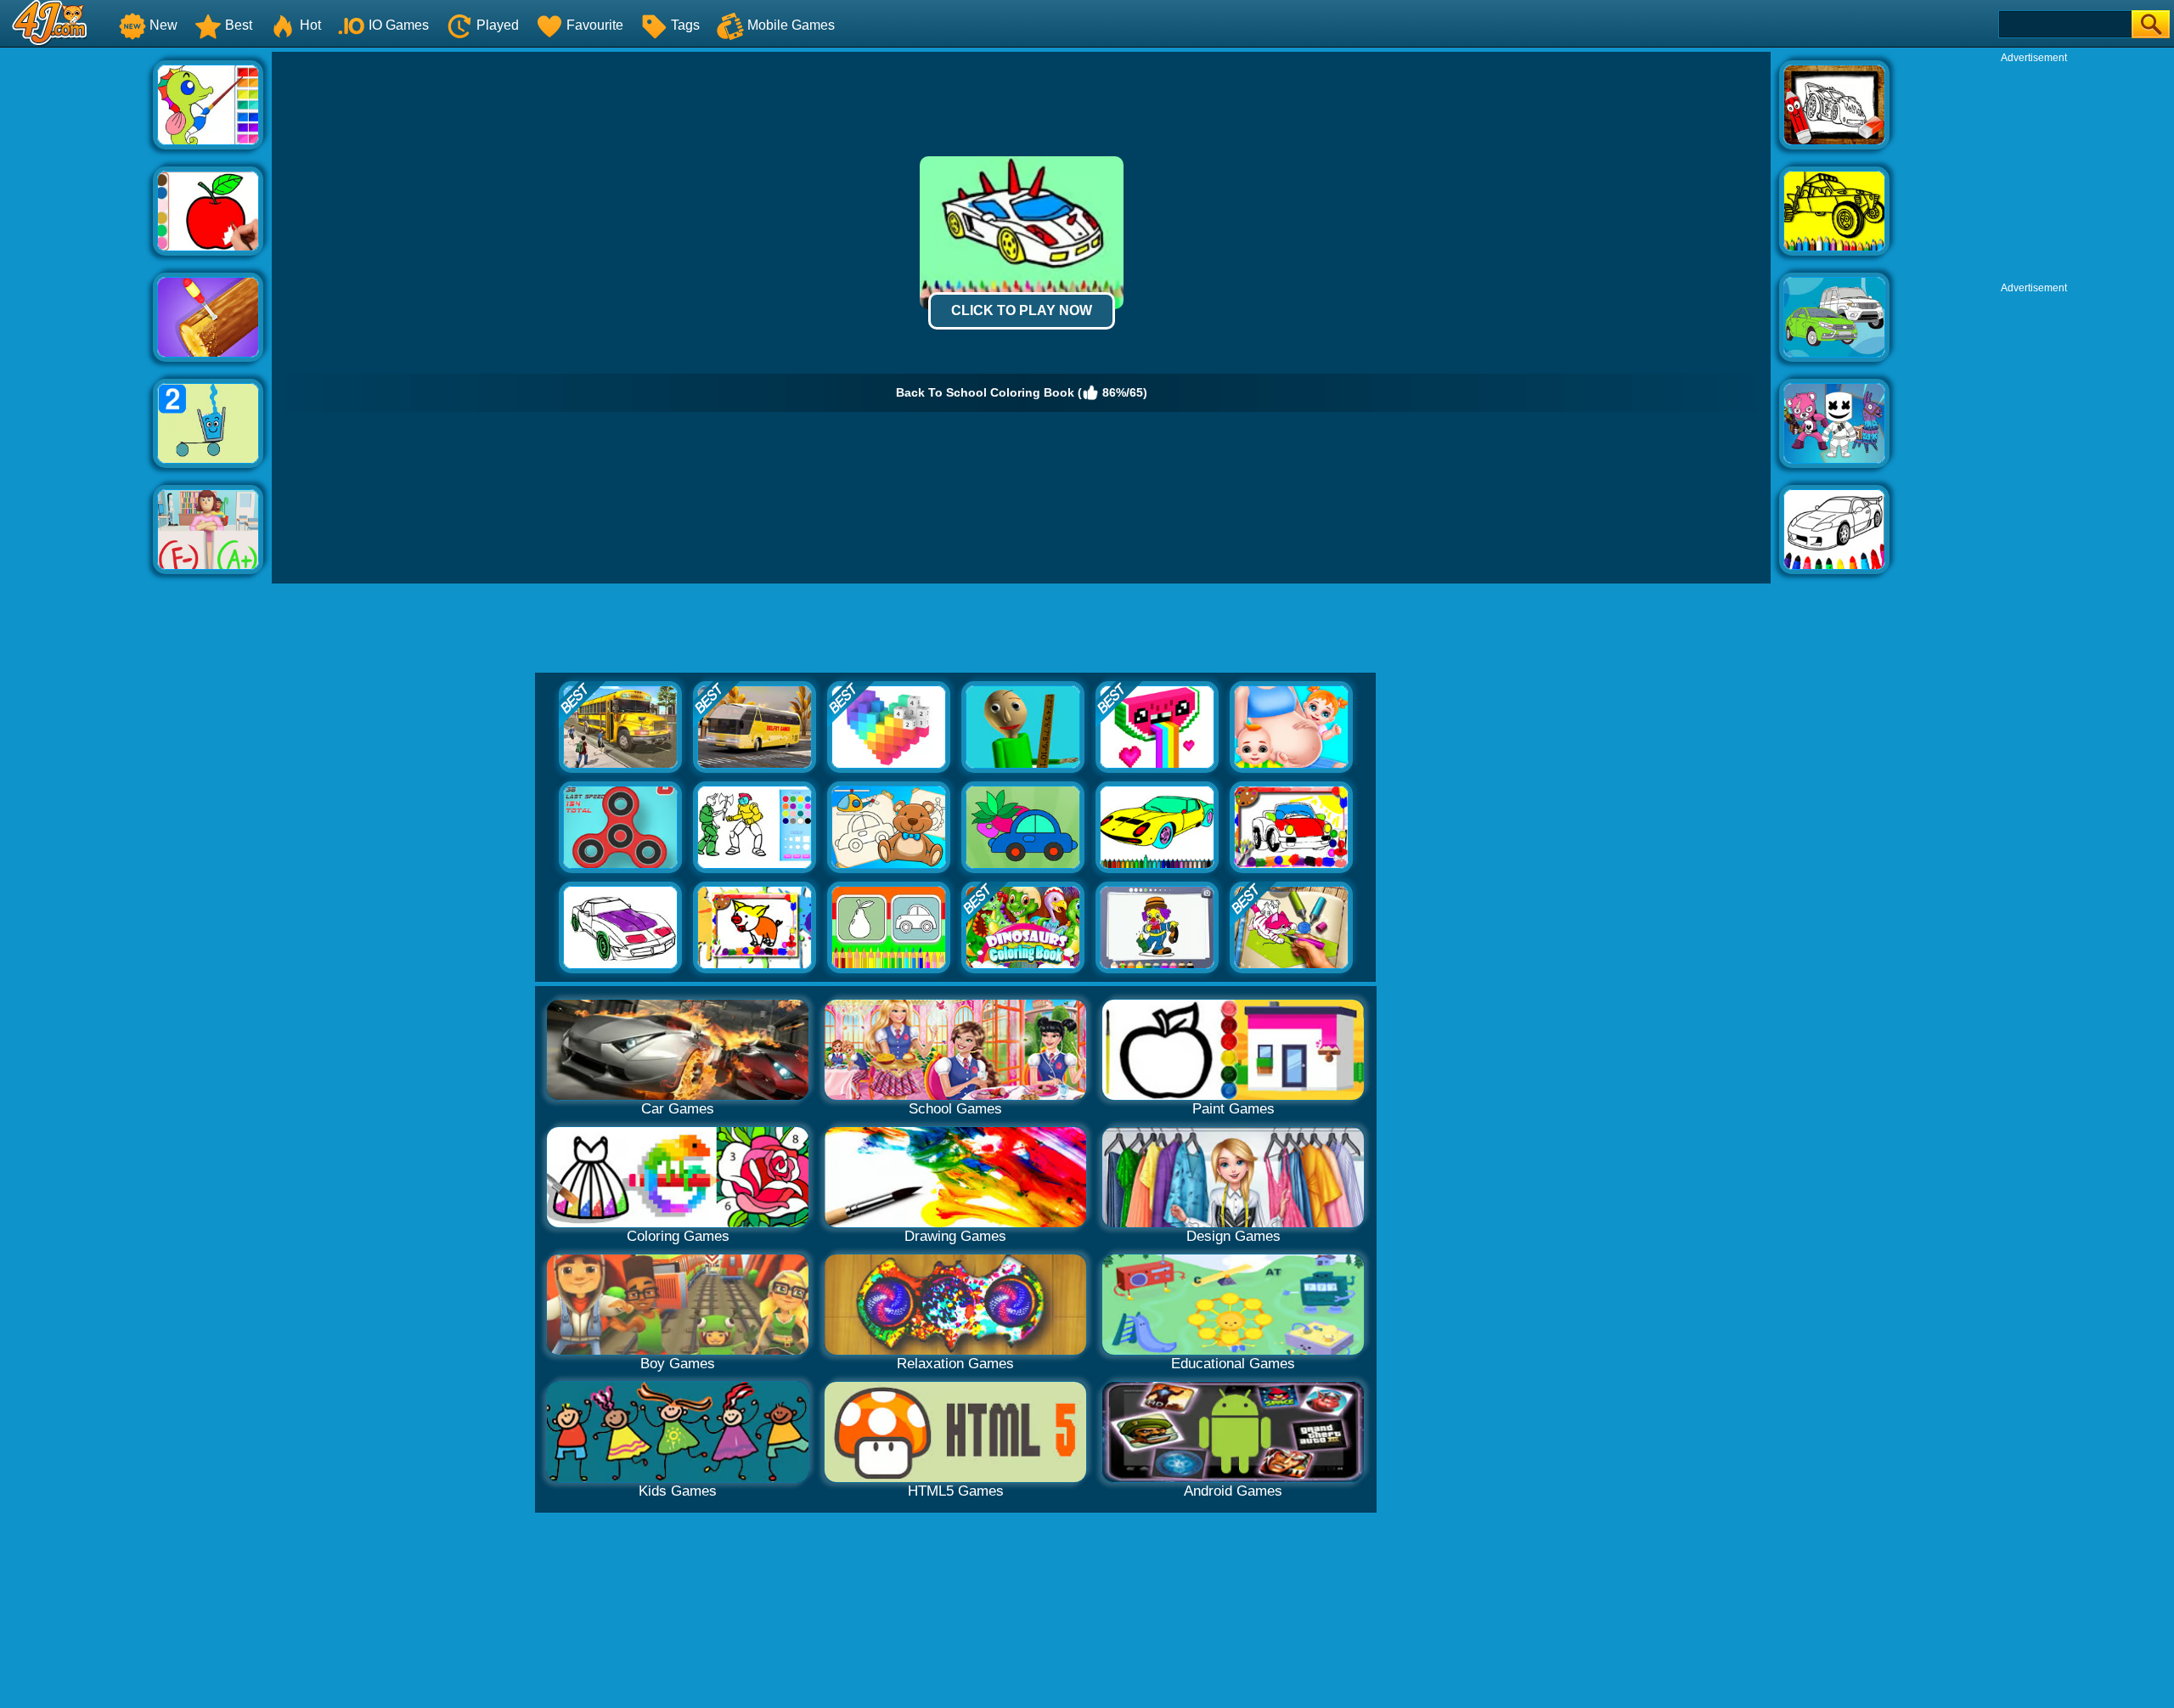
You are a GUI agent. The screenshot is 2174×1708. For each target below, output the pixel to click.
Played (498, 25)
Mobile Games (791, 25)
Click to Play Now (1022, 310)
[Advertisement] (76, 307)
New (163, 25)
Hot (310, 25)
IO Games (399, 25)
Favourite (595, 25)
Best (239, 25)
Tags (685, 25)
